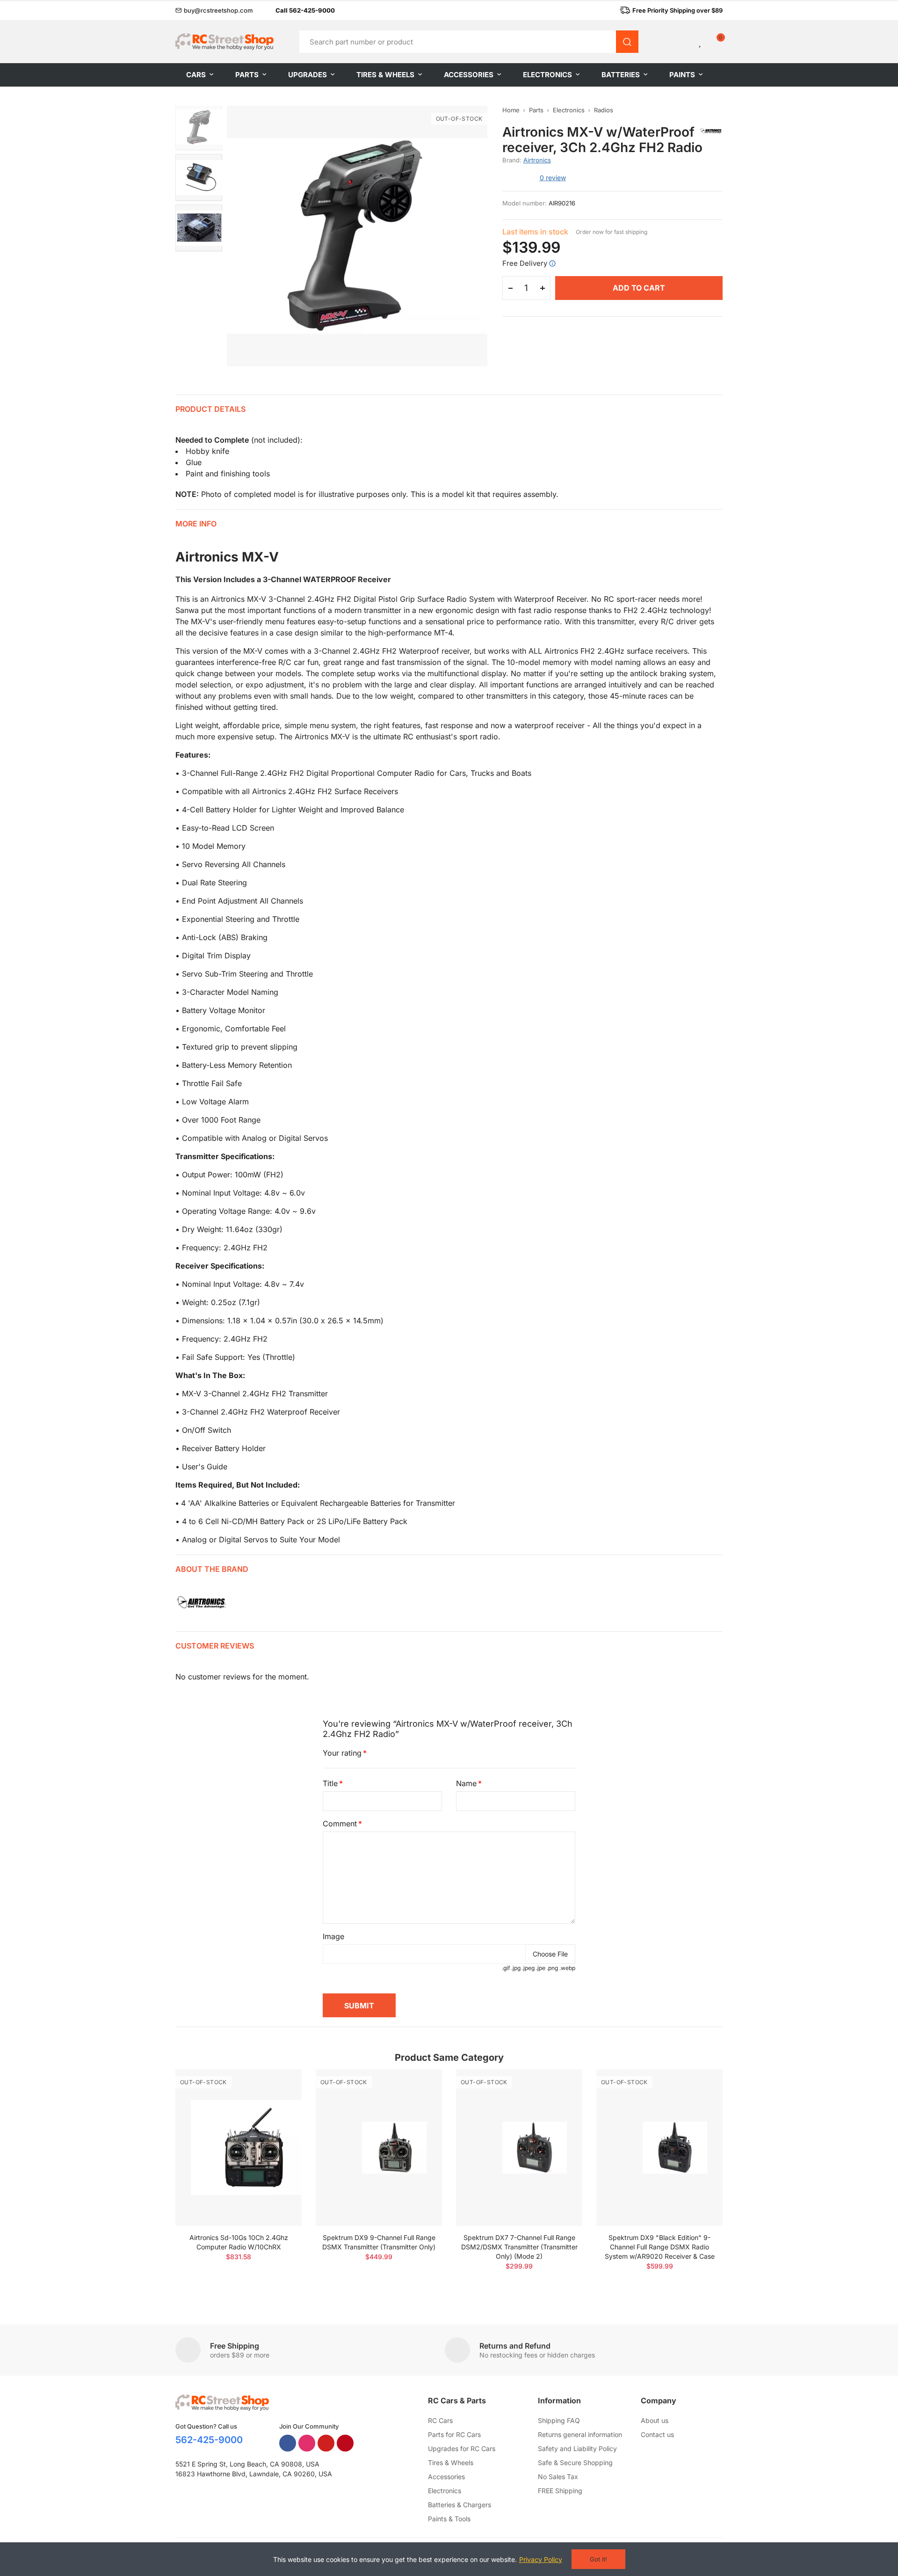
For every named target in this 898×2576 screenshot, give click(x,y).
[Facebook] (288, 2443)
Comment (340, 1824)
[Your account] (685, 42)
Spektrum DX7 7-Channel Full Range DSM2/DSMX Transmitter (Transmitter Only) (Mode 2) (519, 2247)
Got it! (598, 2559)
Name (466, 1783)
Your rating (342, 1753)
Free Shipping (235, 2346)
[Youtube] (326, 2443)
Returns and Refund (515, 2346)
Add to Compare (278, 2086)
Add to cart (639, 288)
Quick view (278, 2104)
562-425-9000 (209, 2440)
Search (627, 42)
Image (333, 1936)
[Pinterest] (345, 2443)
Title (330, 1783)
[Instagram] (307, 2443)
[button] (214, 10)
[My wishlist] (701, 42)
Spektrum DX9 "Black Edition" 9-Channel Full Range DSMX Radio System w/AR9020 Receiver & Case (660, 2247)
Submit (359, 2006)
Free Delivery (525, 263)
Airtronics (537, 160)
